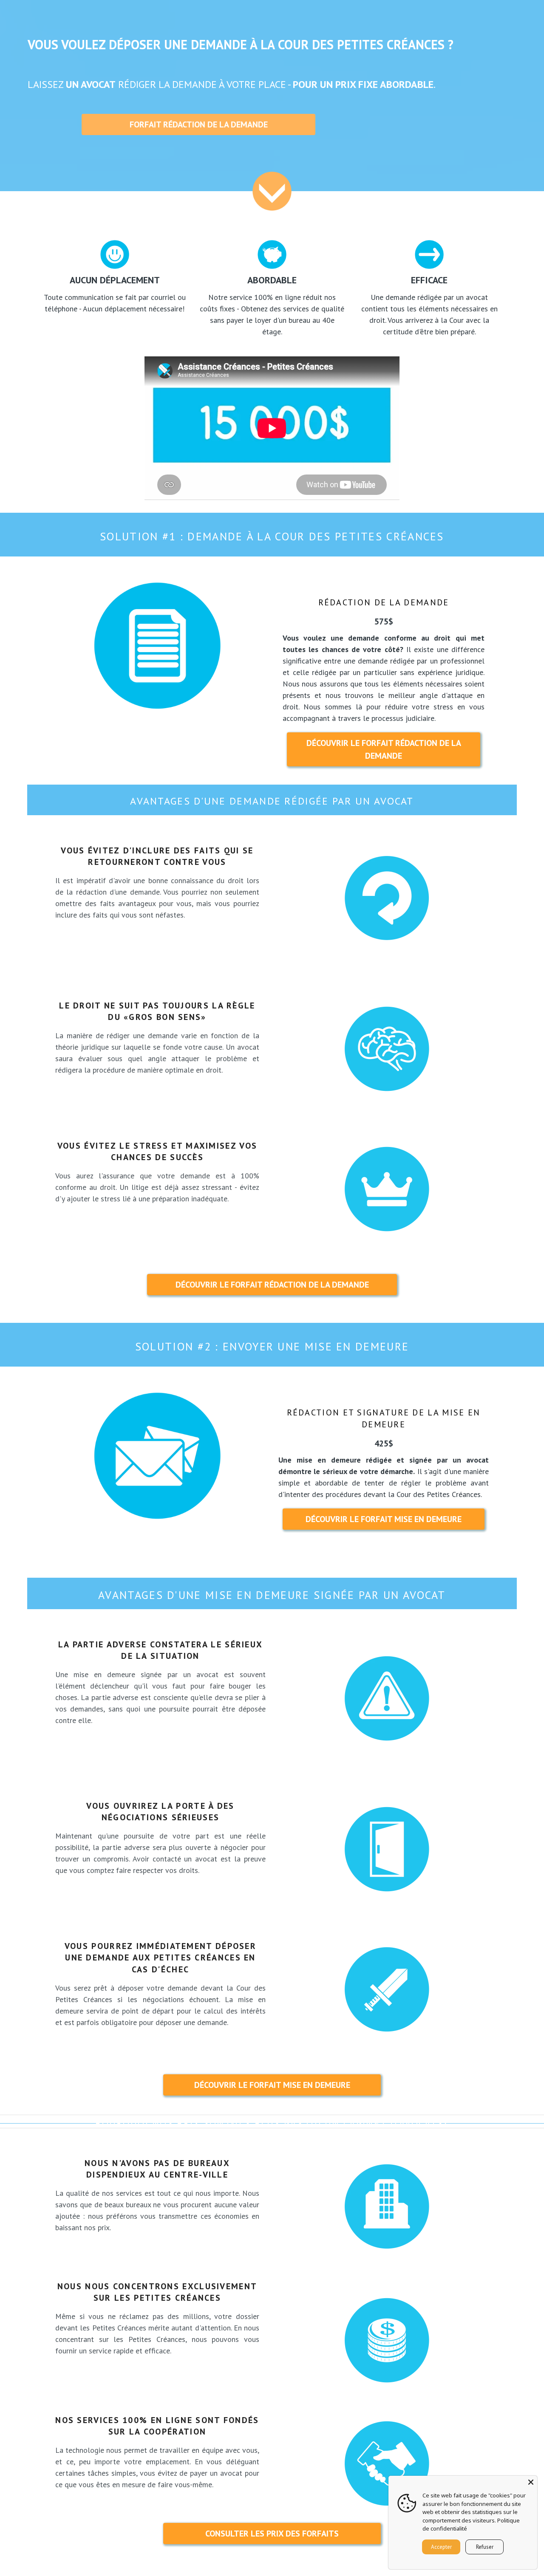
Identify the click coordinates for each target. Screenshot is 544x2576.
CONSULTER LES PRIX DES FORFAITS (272, 2534)
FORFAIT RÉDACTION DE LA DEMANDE (199, 124)
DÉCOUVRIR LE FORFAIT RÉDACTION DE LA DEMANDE (384, 749)
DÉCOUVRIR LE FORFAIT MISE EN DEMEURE (384, 1519)
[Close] (531, 2482)
